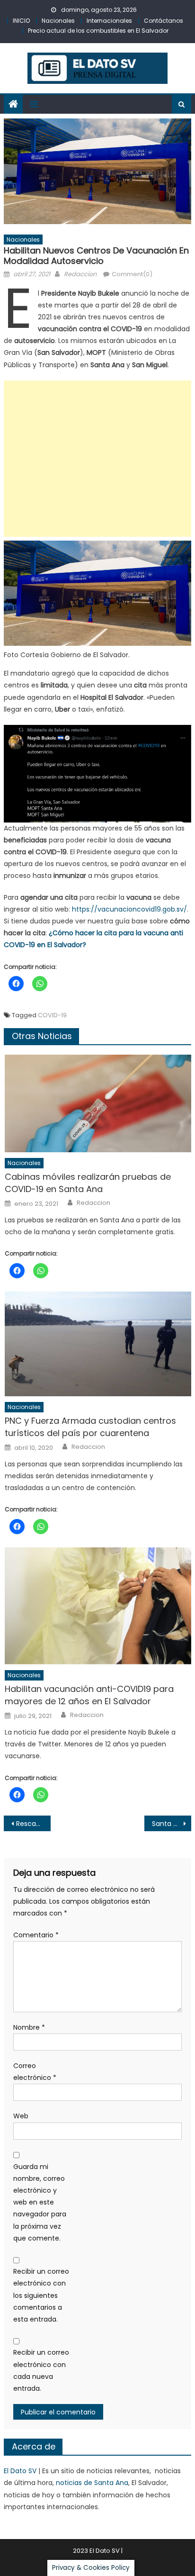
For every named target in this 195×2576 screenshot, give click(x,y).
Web (21, 2116)
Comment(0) (132, 274)
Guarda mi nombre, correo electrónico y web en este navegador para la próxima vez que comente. (40, 2202)
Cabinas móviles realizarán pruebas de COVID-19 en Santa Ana (88, 1183)
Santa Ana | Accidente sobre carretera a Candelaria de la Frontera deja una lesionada (172, 1824)
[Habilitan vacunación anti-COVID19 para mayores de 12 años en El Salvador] (98, 1606)
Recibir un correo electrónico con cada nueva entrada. (41, 2370)
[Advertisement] (97, 459)
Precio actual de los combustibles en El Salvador (98, 31)
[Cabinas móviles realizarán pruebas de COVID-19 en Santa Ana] (98, 1103)
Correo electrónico (35, 2072)
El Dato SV (20, 2471)
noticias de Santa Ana (92, 2483)
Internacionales (109, 21)
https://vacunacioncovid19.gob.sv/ (129, 909)
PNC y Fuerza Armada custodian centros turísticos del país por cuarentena (90, 1427)
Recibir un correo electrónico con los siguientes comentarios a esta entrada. (41, 2295)
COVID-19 (52, 1015)
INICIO (21, 21)
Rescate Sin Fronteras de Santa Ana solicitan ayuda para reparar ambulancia (33, 1824)
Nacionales (58, 21)
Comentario (36, 1935)
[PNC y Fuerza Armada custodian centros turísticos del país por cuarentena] (98, 1344)
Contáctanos (164, 21)
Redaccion (80, 274)
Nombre (29, 2027)
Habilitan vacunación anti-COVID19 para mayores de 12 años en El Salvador (89, 1695)
